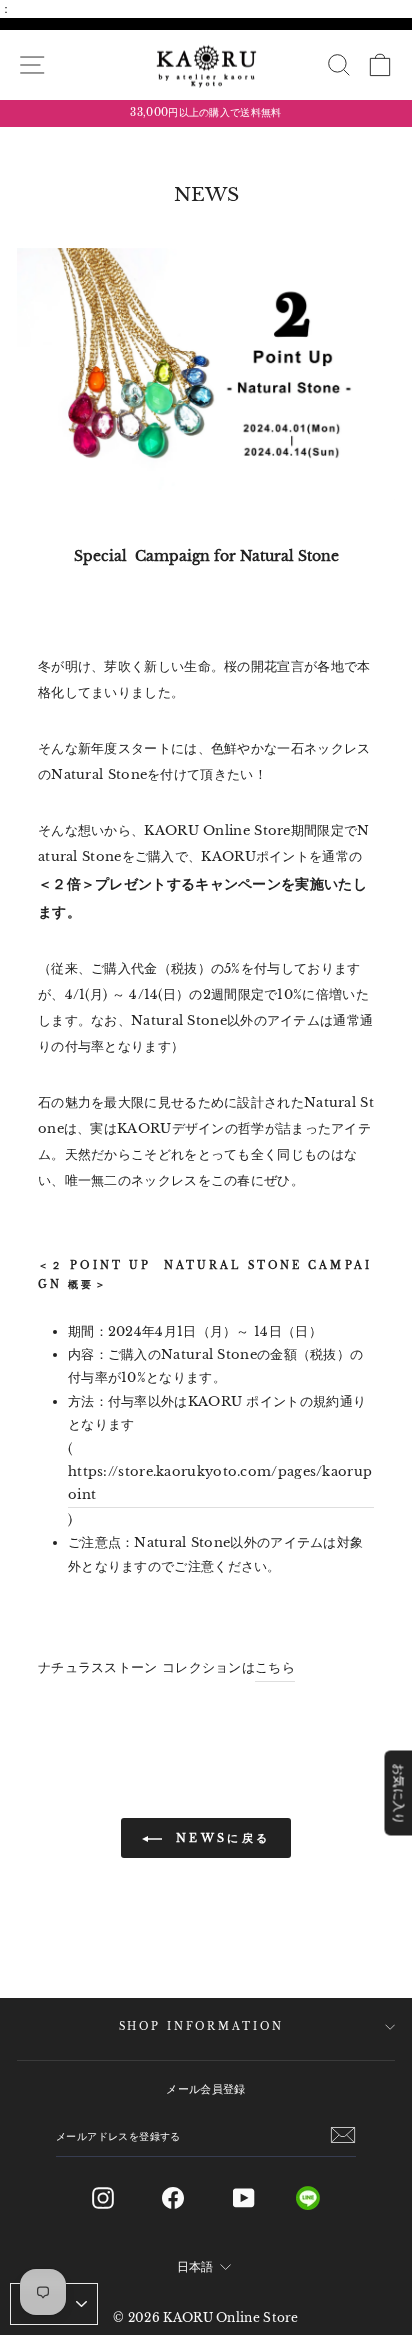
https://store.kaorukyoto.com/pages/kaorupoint (220, 1483)
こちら (275, 1667)
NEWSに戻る (220, 1838)
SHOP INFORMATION (201, 2027)
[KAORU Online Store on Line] (323, 2198)
